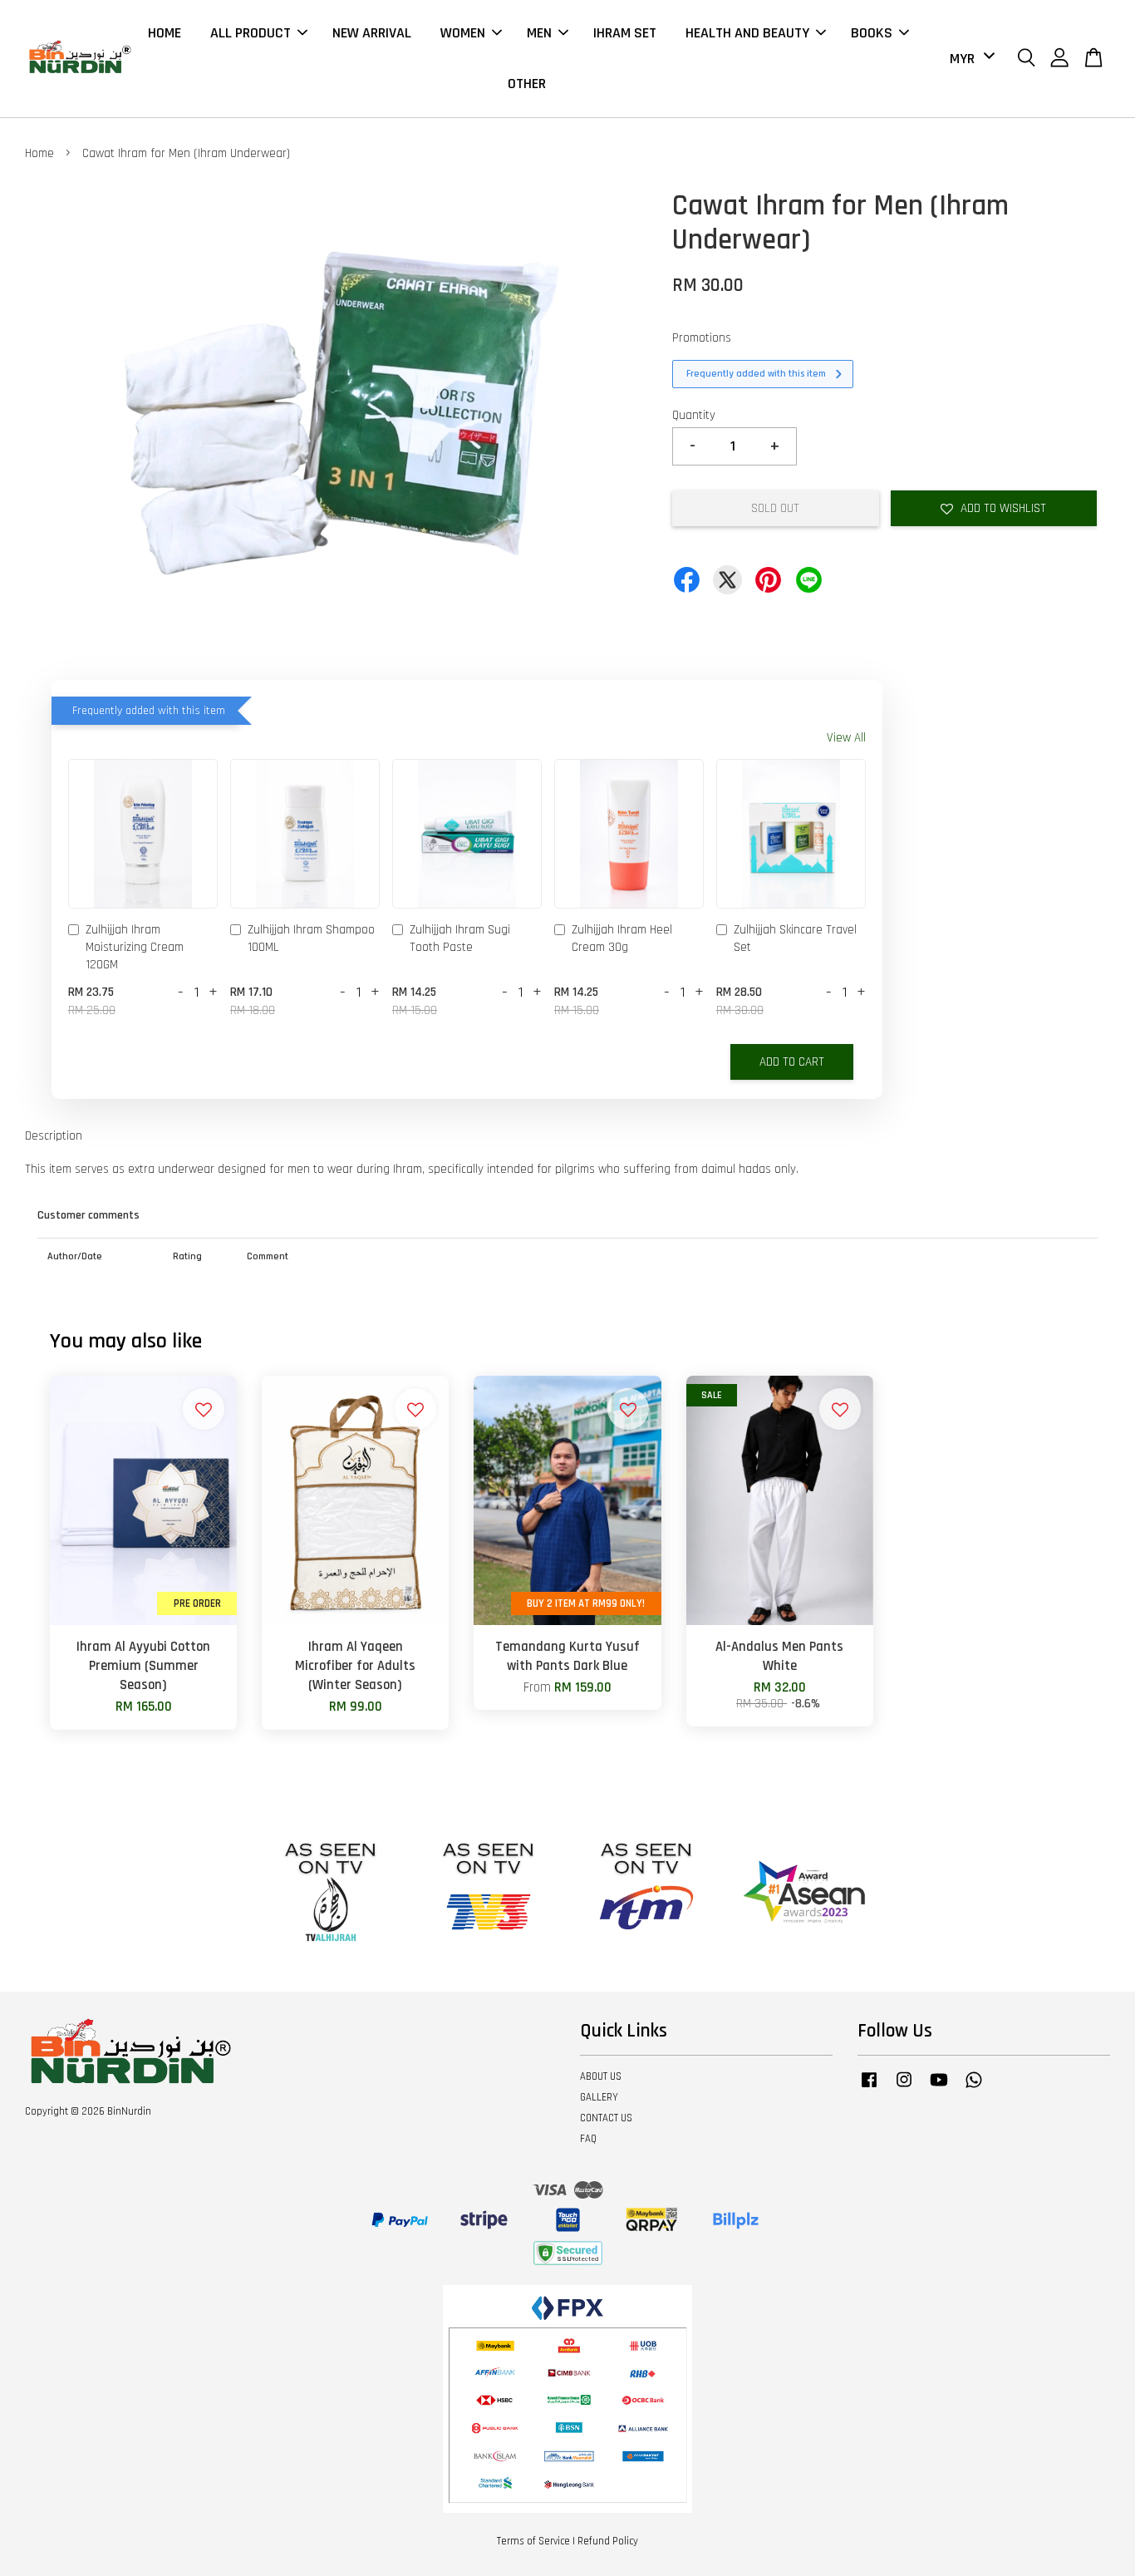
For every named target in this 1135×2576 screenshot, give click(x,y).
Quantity (694, 415)
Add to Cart (792, 1062)
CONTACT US (606, 2118)
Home (39, 153)
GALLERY (599, 2097)
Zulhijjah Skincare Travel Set (795, 938)
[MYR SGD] (969, 59)
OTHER (527, 84)
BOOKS (872, 33)
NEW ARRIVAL (372, 33)
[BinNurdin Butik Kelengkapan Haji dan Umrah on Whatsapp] (974, 2088)
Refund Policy (608, 2541)
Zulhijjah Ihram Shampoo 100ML (311, 938)
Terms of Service (533, 2541)
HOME (165, 33)
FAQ (588, 2139)
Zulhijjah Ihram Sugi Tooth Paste (460, 938)
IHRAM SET (625, 33)
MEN (539, 33)
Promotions (702, 338)
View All (846, 738)
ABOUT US (601, 2076)
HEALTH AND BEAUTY (747, 33)
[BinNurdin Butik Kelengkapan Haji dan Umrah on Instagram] (904, 2088)
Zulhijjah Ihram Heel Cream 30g (622, 938)
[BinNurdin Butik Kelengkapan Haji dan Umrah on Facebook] (869, 2088)
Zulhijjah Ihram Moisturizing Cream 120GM (135, 947)
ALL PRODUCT (251, 33)
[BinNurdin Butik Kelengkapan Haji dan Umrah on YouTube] (939, 2088)
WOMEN (463, 33)
